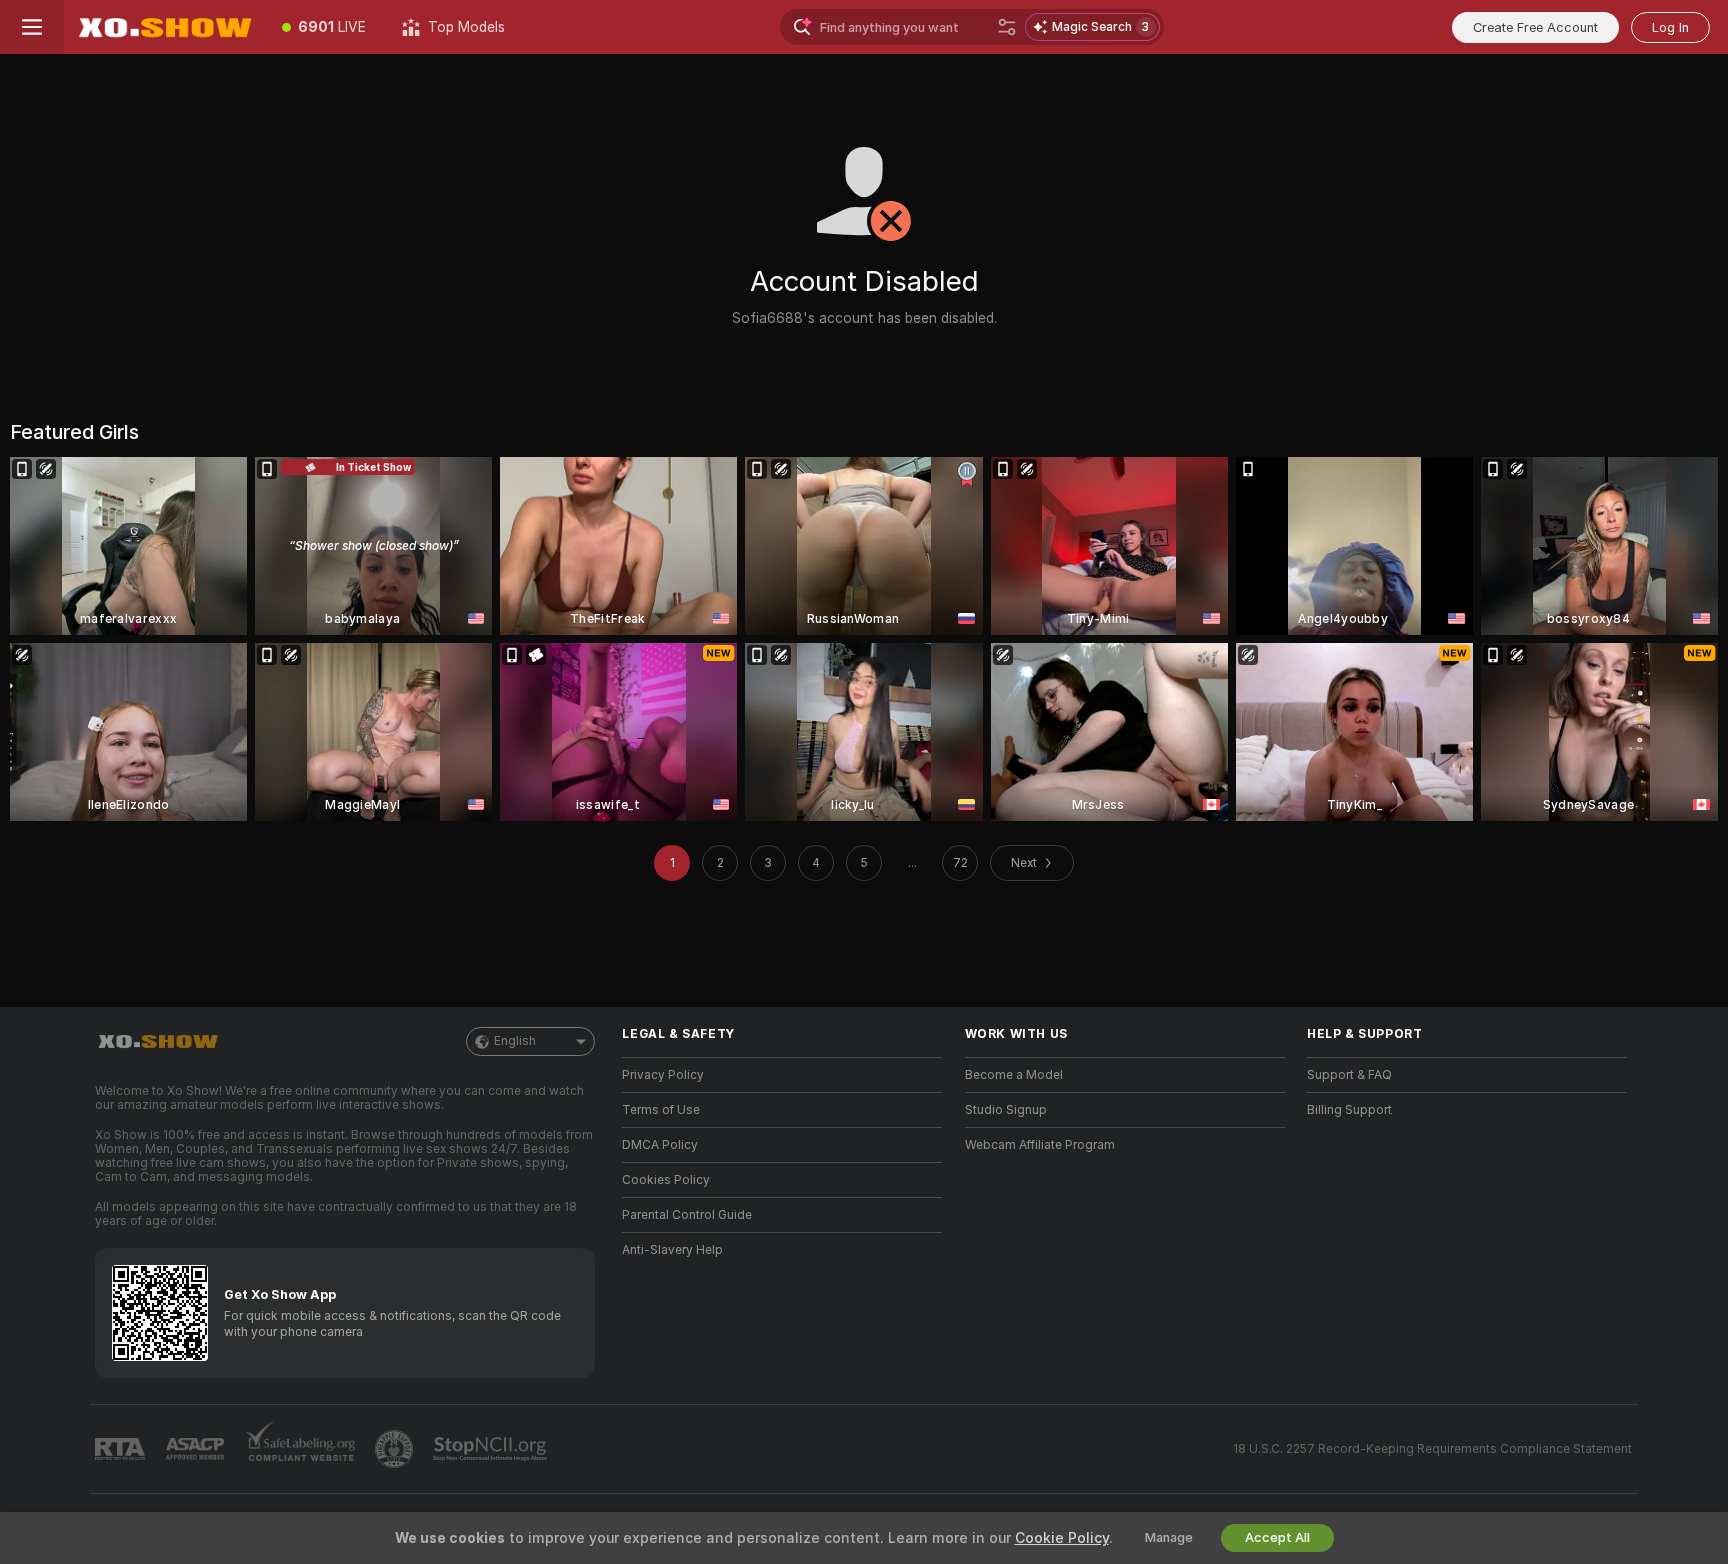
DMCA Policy (660, 1145)
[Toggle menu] (32, 27)
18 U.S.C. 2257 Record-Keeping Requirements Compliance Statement (1432, 1449)
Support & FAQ (1349, 1075)
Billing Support (1349, 1110)
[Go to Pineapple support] (396, 1449)
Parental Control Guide (687, 1215)
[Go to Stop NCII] (492, 1449)
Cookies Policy (666, 1180)
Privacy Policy (663, 1075)
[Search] (1007, 27)
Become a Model (1014, 1075)
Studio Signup (1006, 1110)
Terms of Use (661, 1110)
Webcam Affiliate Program (1040, 1145)
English (515, 1041)
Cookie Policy (1062, 1538)
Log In (1670, 27)
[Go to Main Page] (164, 27)
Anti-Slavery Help (672, 1250)
